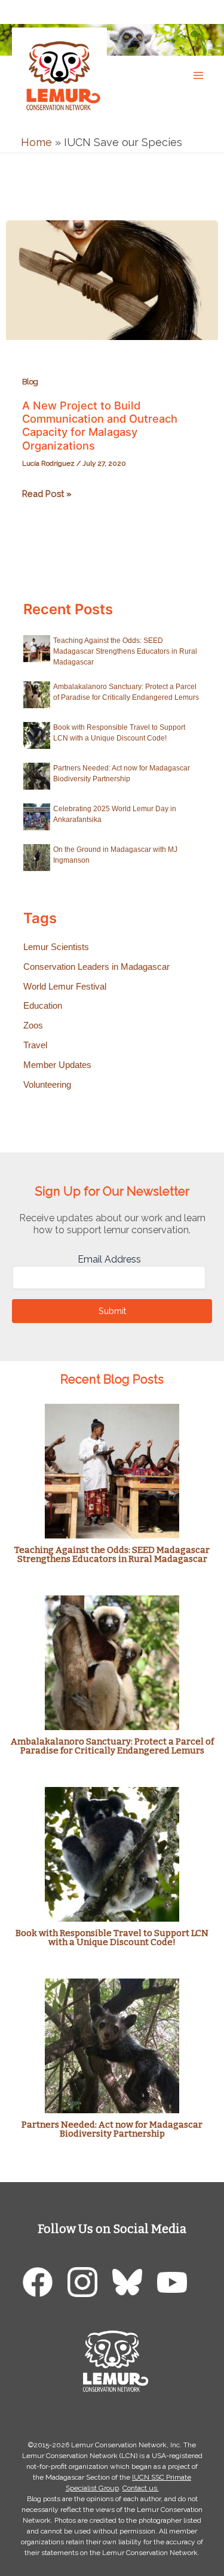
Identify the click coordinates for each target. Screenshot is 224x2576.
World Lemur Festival (65, 987)
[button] (203, 11)
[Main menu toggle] (198, 75)
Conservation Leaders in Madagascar (96, 967)
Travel (35, 1045)
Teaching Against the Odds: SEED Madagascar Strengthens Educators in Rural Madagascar (125, 651)
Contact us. (141, 2488)
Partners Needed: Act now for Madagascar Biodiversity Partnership (112, 2129)
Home (36, 142)
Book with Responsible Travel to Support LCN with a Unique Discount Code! (112, 1938)
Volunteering (47, 1085)
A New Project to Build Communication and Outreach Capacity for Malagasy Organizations (100, 425)
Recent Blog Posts (112, 1379)
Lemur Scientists (56, 947)
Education (43, 1006)
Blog (30, 382)
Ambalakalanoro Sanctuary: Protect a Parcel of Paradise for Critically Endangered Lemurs (112, 1746)
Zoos (33, 1025)
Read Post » (47, 495)
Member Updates (57, 1065)
